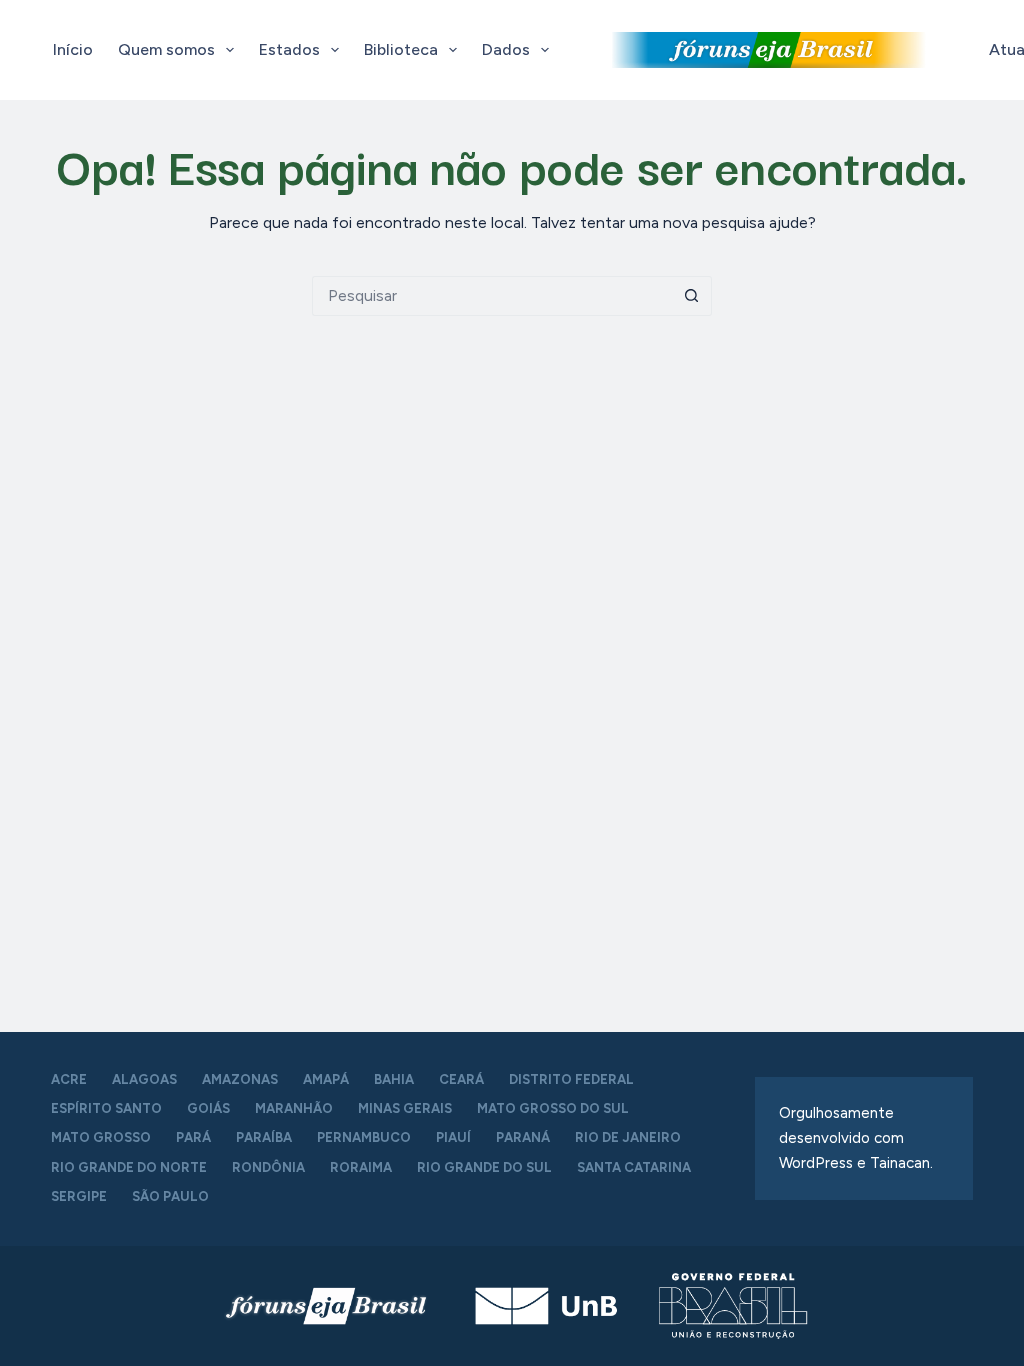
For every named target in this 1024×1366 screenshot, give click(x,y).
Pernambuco (364, 1137)
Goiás (208, 1108)
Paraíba (264, 1137)
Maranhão (294, 1108)
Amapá (326, 1079)
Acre (69, 1079)
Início (73, 49)
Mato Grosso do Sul (553, 1108)
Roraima (361, 1167)
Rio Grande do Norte (129, 1167)
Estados (289, 49)
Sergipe (79, 1196)
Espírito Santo (106, 1108)
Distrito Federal (571, 1079)
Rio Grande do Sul (484, 1167)
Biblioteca (401, 49)
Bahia (394, 1079)
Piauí (453, 1137)
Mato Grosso (101, 1137)
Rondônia (268, 1167)
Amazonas (240, 1079)
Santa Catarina (634, 1167)
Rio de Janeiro (628, 1137)
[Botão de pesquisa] (692, 296)
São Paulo (170, 1196)
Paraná (523, 1137)
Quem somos (166, 49)
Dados (506, 49)
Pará (193, 1137)
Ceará (461, 1079)
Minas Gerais (405, 1108)
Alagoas (144, 1079)
